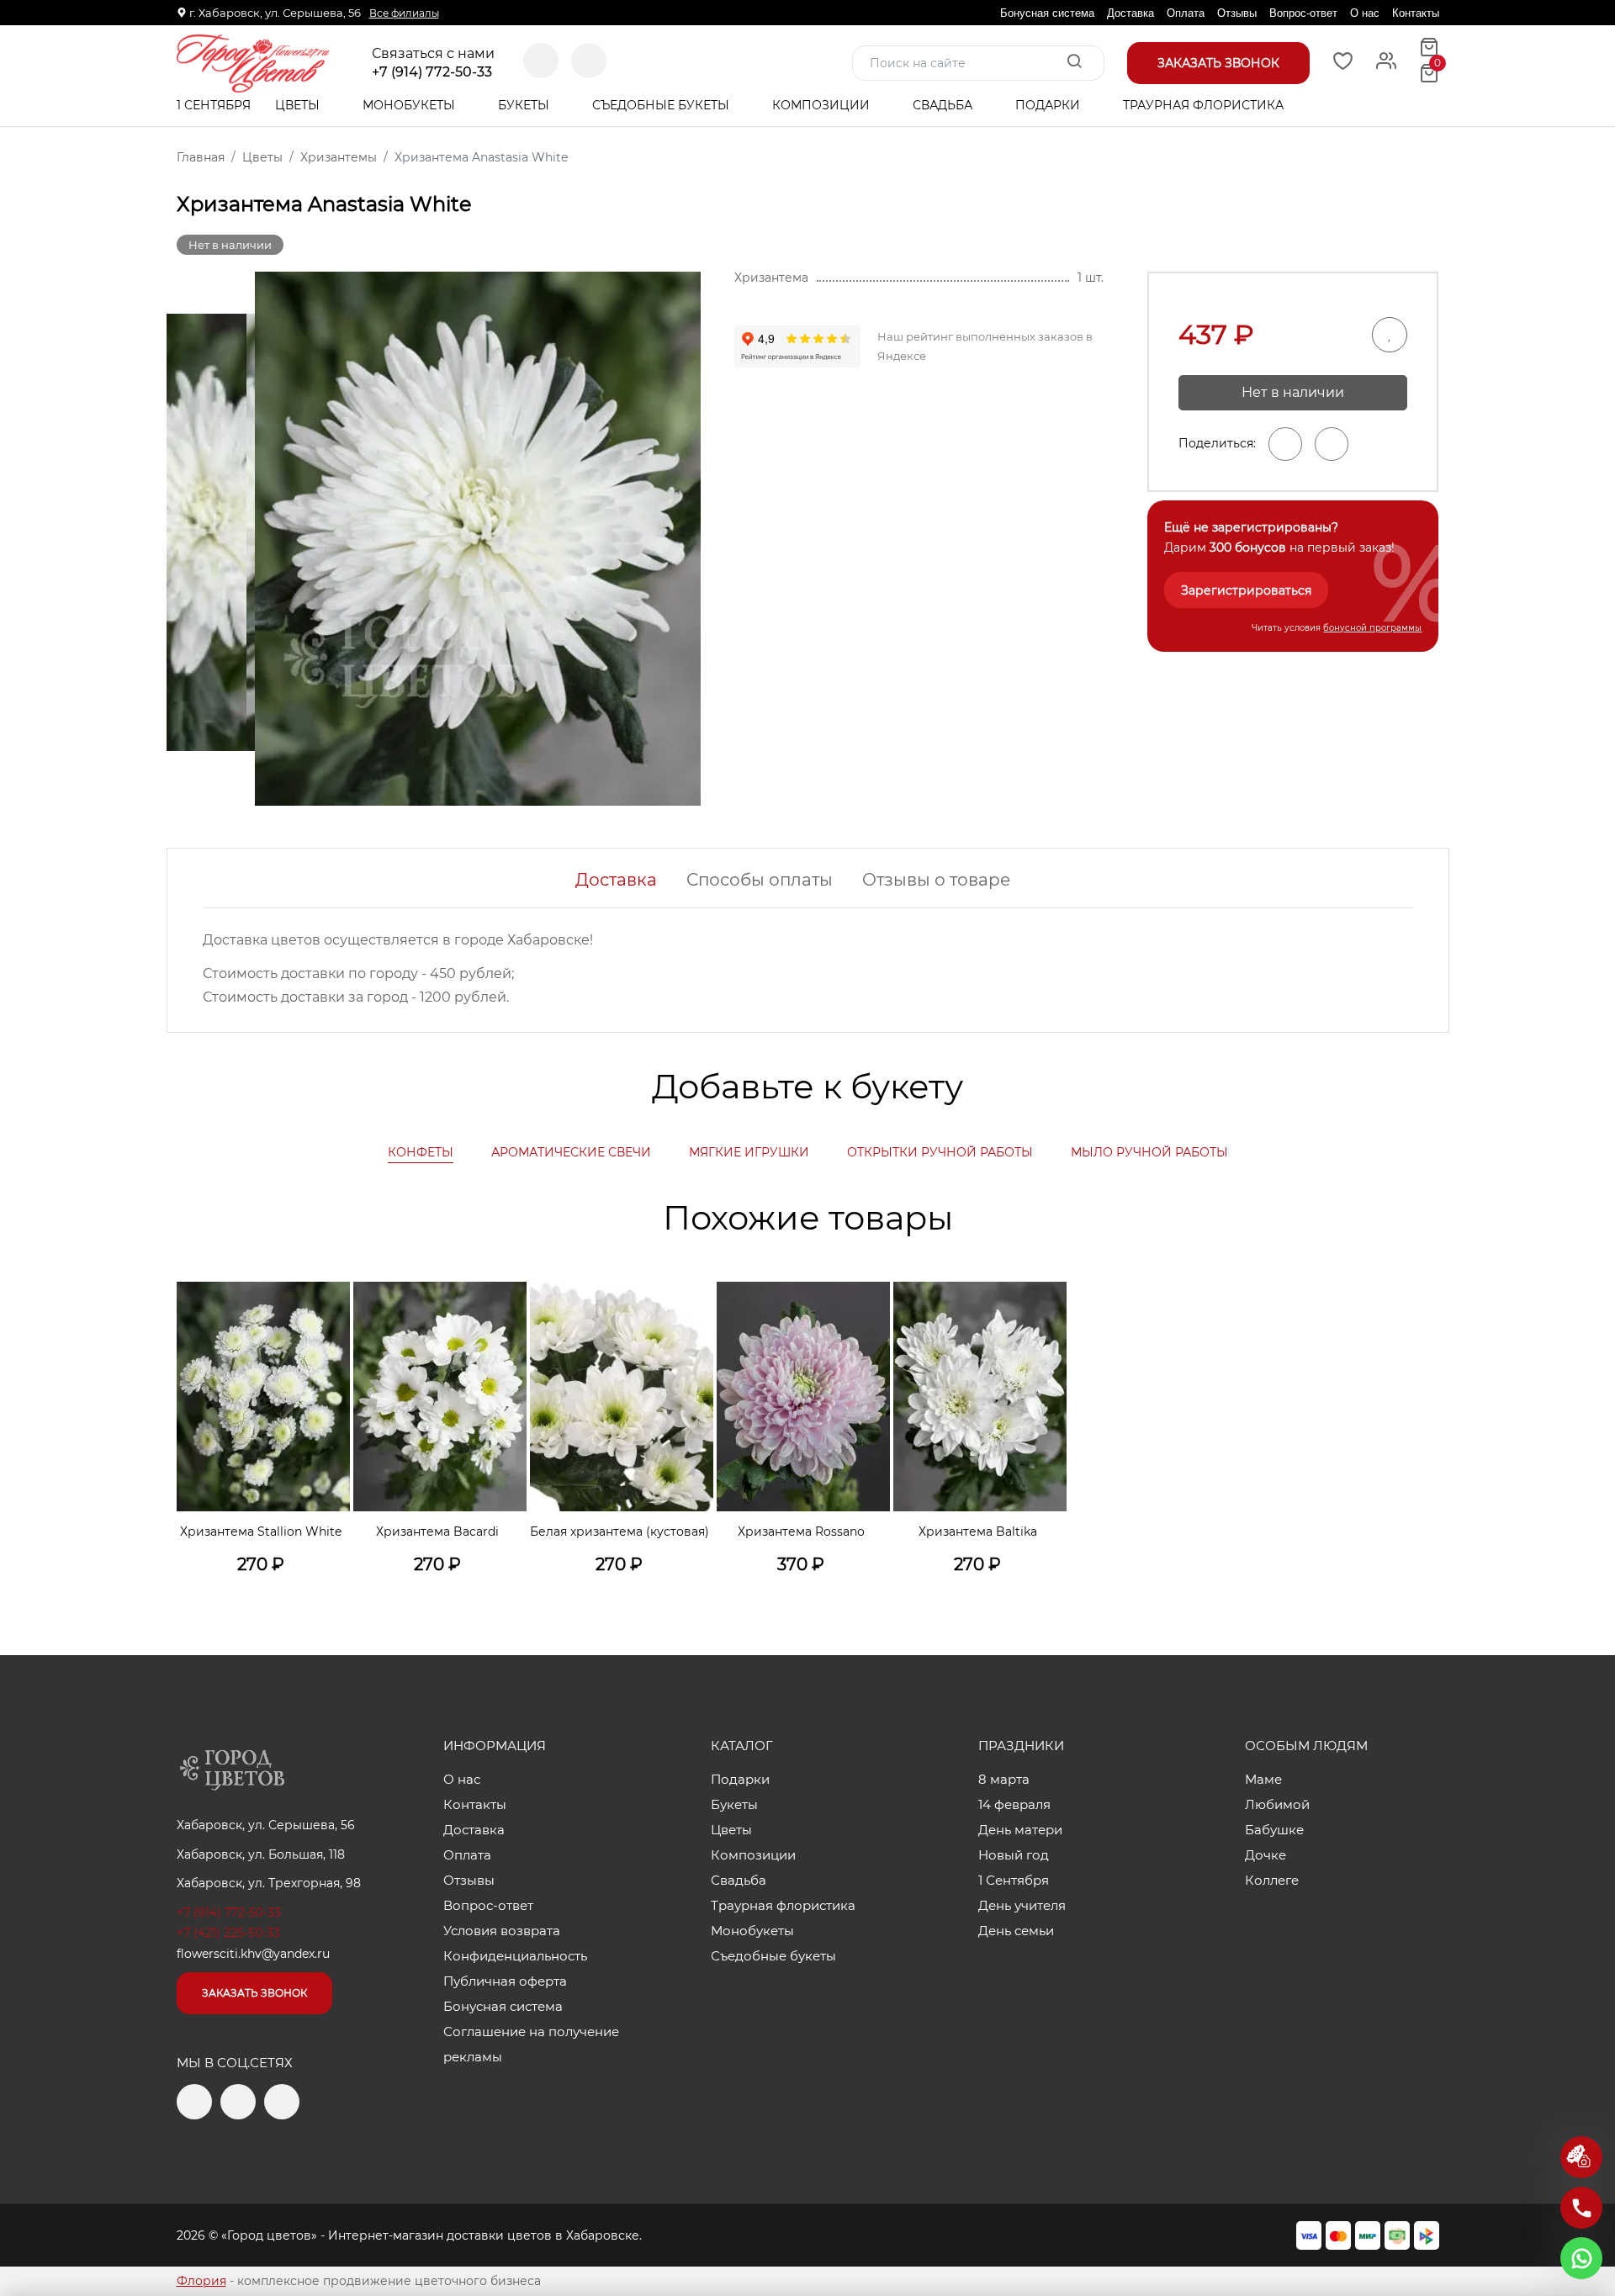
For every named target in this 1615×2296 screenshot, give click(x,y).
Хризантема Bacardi (437, 1532)
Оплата (1186, 13)
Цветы (299, 105)
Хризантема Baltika (978, 1532)
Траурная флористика (1203, 105)
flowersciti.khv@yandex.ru (253, 1954)
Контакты (1416, 13)
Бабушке (1274, 1830)
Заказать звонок (254, 1993)
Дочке (1266, 1855)
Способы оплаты (760, 880)
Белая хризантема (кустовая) (620, 1532)
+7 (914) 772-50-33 (432, 72)
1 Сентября (214, 105)
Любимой (1277, 1804)
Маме (1263, 1779)
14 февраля (1014, 1804)
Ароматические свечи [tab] (571, 1152)
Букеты (525, 105)
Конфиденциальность (515, 1956)
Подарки (1049, 105)
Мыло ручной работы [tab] (1149, 1152)
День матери (1020, 1830)
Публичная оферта (505, 1981)
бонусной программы (1372, 628)
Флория (201, 2281)
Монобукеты (410, 105)
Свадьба (944, 105)
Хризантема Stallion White (261, 1532)
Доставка (1130, 13)
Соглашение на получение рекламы (531, 2044)
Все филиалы (404, 13)
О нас (1365, 13)
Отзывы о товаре (936, 880)
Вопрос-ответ (1303, 13)
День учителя (1022, 1905)
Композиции (823, 105)
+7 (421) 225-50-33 (228, 1933)
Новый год (1014, 1855)
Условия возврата (502, 1931)
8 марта (1004, 1779)
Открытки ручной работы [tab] (940, 1152)
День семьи (1016, 1931)
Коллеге (1272, 1880)
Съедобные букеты (662, 105)
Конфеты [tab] (421, 1152)
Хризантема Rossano (801, 1532)
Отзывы (1237, 13)
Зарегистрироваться (1246, 590)
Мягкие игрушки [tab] (749, 1152)
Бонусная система (1047, 13)
